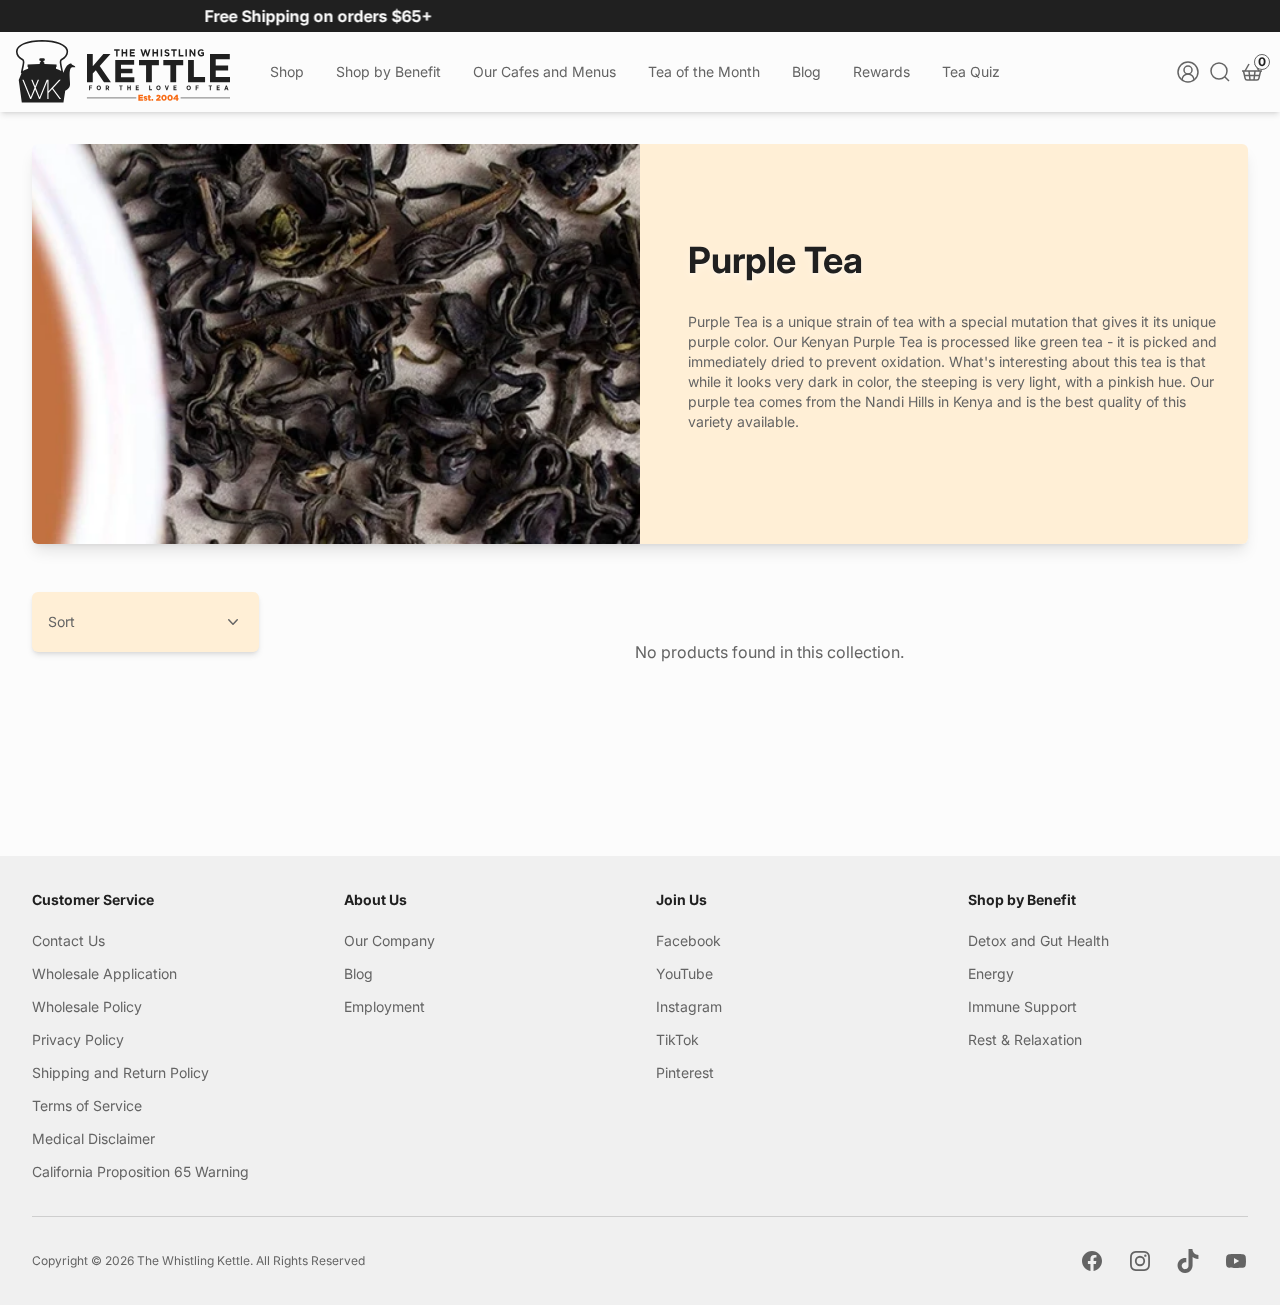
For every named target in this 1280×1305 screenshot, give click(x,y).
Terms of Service (87, 1105)
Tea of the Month (704, 71)
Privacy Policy (78, 1039)
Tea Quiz (971, 71)
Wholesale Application (104, 973)
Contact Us (68, 940)
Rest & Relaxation (1025, 1039)
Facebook (688, 940)
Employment (384, 1006)
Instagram (689, 1006)
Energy (991, 973)
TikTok (677, 1039)
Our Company (389, 940)
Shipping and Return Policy (120, 1072)
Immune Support (1022, 1006)
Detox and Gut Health (1038, 940)
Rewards (881, 71)
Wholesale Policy (87, 1006)
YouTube (684, 973)
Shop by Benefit (388, 71)
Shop (287, 71)
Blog (806, 71)
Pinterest (685, 1072)
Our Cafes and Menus (544, 71)
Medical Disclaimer (93, 1138)
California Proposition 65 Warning (140, 1171)
